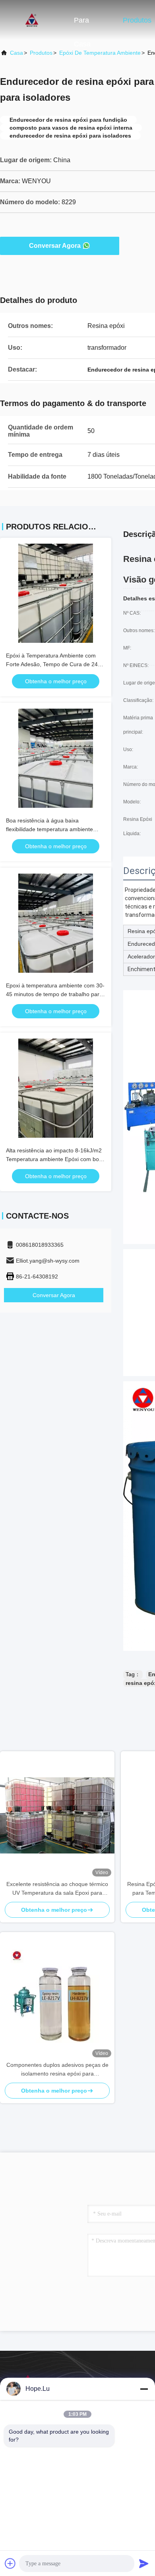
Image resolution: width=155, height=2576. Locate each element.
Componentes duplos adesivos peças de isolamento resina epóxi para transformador (57, 2070)
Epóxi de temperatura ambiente (100, 53)
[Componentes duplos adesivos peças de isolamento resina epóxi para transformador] (57, 1996)
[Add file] (10, 2563)
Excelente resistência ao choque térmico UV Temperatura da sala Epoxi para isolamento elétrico (57, 1889)
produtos (41, 53)
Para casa (82, 24)
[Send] (144, 2563)
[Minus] (144, 2389)
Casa (16, 53)
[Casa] (32, 20)
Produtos (137, 20)
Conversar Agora (55, 246)
